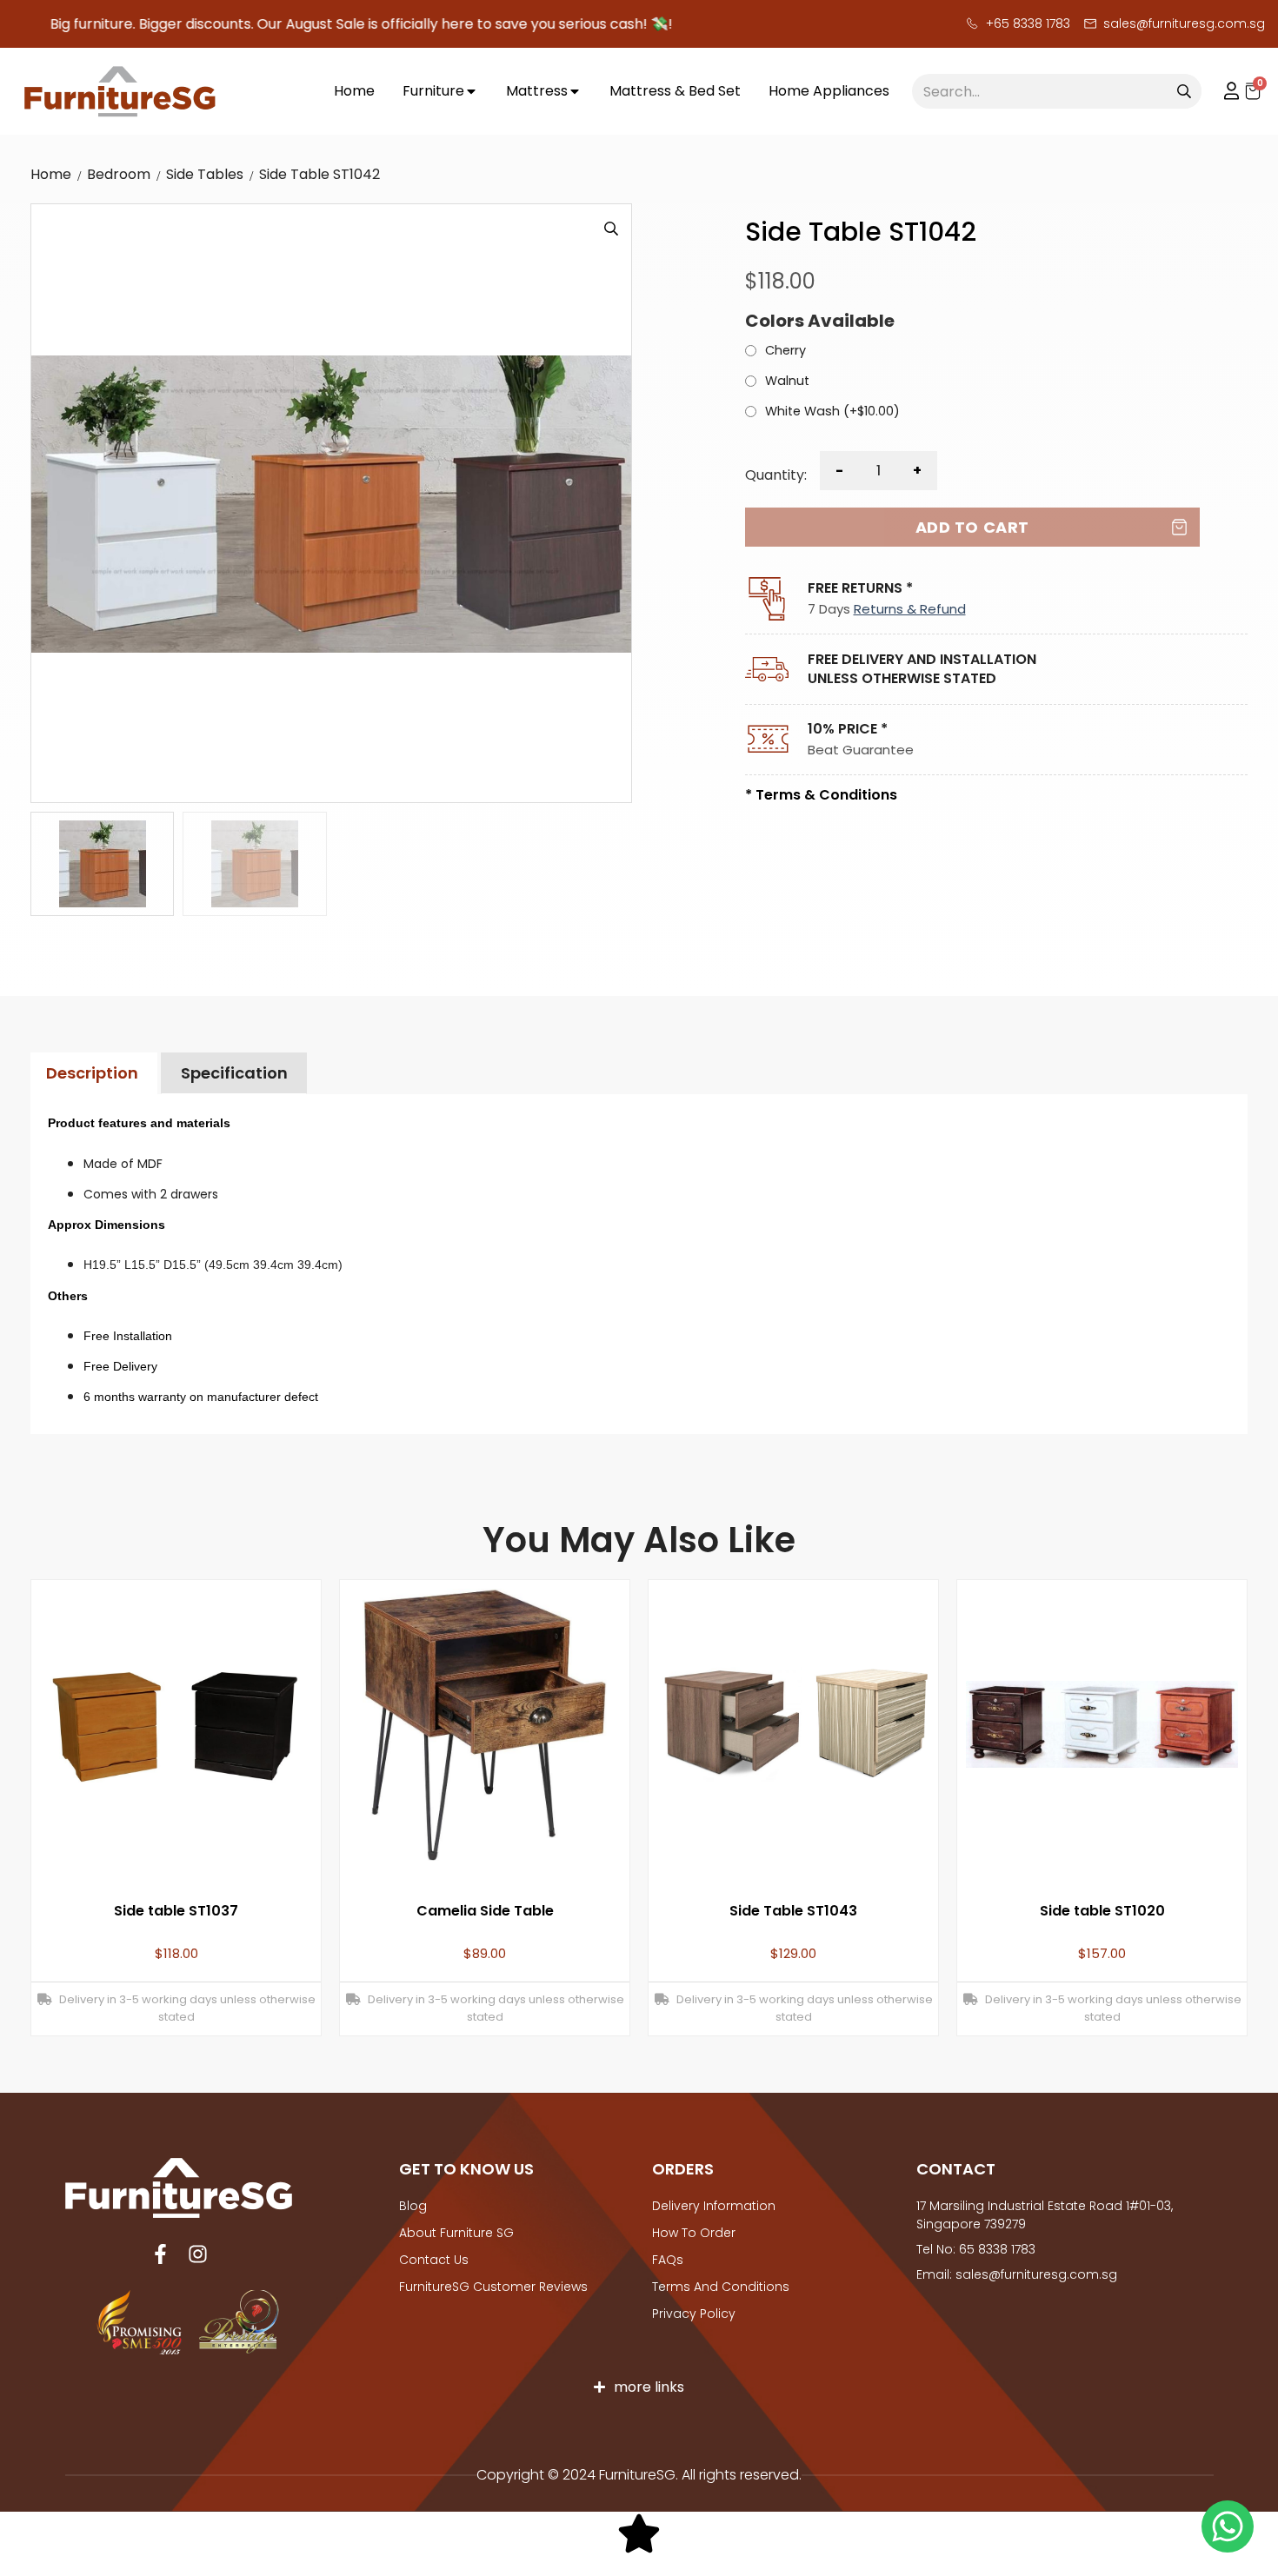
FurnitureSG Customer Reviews (493, 2287)
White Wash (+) (832, 412)
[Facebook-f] (160, 2254)
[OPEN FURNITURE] (471, 92)
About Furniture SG (456, 2233)
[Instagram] (198, 2254)
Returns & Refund (910, 609)
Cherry (785, 351)
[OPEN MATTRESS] (575, 92)
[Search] (1184, 91)
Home (51, 174)
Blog (413, 2206)
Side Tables (205, 174)
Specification (234, 1073)
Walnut (787, 382)
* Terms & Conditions (821, 795)
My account (1223, 91)
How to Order (694, 2233)
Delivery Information (714, 2206)
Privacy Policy (694, 2314)
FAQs (668, 2260)
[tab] (92, 1074)
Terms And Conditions (721, 2287)
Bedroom (119, 174)
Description (92, 1073)
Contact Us (434, 2260)
